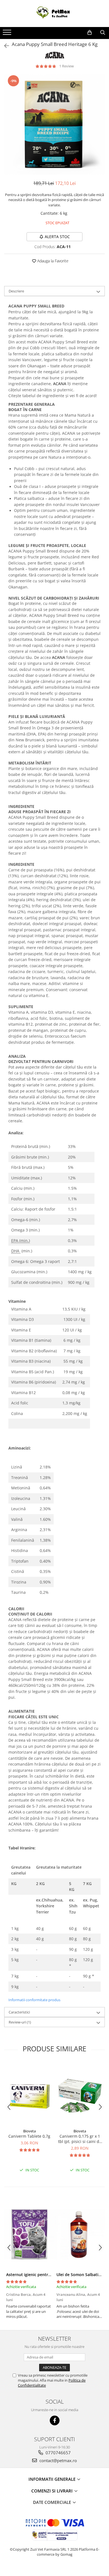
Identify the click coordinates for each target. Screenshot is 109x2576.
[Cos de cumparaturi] (90, 33)
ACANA (60, 384)
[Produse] (8, 34)
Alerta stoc (57, 237)
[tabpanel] (54, 124)
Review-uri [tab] (20, 2022)
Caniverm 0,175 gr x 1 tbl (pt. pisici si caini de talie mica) (80, 2139)
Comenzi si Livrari (53, 2491)
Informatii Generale (53, 2479)
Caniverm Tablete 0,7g (29, 2136)
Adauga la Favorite (52, 261)
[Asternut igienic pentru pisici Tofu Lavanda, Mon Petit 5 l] (29, 2234)
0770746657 (58, 2453)
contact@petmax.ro (58, 2460)
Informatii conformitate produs (34, 2000)
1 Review (67, 66)
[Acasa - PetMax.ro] (54, 14)
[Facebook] (55, 2420)
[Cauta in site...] (103, 33)
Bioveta (29, 2131)
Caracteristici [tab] (19, 2012)
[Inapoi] (4, 46)
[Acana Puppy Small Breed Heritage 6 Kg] (54, 124)
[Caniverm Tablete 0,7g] (29, 2094)
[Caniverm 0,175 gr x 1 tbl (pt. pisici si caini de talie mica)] (80, 2094)
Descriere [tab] (16, 291)
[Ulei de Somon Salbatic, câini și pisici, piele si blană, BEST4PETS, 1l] (80, 2234)
